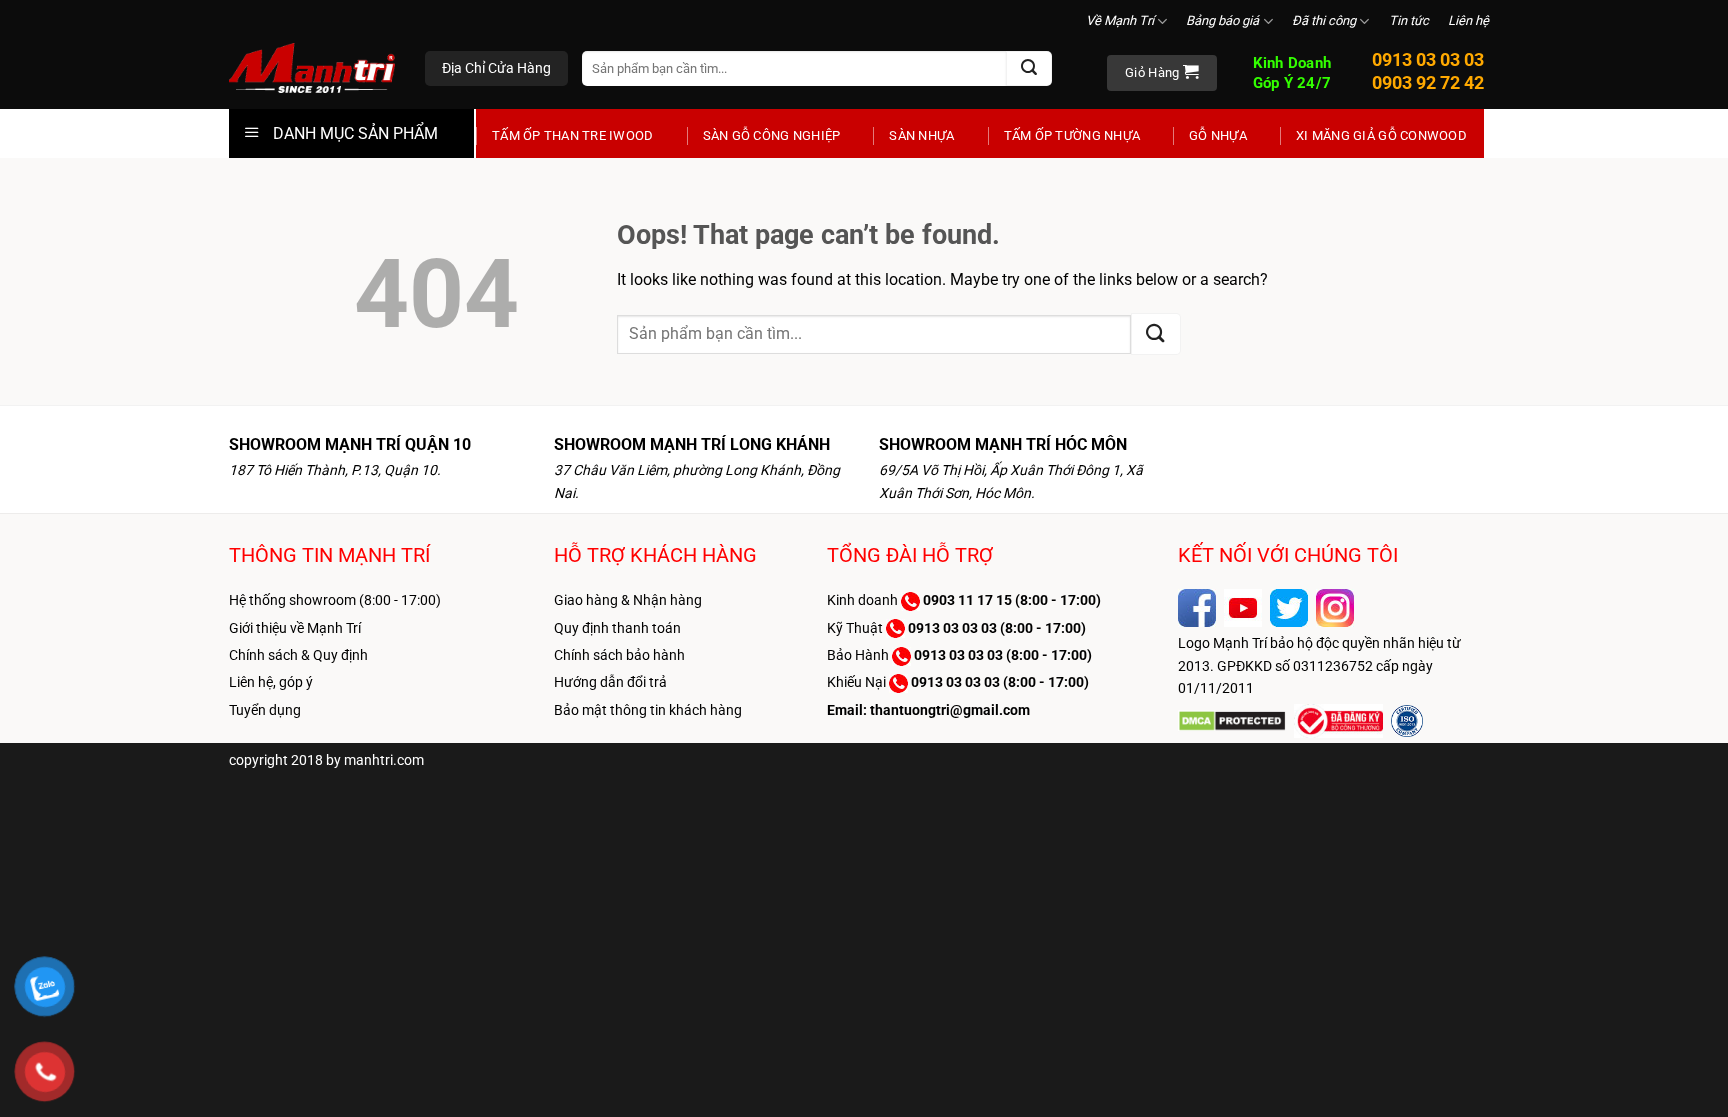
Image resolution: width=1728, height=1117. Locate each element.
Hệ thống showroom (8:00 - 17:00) (335, 600)
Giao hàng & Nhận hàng (628, 600)
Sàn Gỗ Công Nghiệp (772, 135)
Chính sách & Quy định (298, 655)
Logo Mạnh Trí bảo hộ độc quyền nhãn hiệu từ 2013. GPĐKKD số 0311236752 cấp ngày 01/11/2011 (1319, 665)
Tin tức (1409, 20)
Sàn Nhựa (921, 135)
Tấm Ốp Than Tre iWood (573, 135)
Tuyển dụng (265, 710)
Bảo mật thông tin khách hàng (648, 710)
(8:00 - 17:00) (1012, 600)
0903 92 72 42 (1428, 82)
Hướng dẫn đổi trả (610, 682)
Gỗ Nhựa (1218, 135)
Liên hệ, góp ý (271, 682)
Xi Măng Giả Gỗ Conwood (1381, 135)
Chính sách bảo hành (619, 655)
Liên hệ (1468, 20)
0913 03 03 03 (1428, 59)
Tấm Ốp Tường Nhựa (1072, 135)
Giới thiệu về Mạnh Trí (295, 628)
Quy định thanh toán (617, 628)
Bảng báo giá (1222, 20)
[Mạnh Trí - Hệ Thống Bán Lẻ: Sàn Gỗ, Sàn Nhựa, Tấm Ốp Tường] (312, 70)
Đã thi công (1324, 20)
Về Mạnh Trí (1120, 20)
